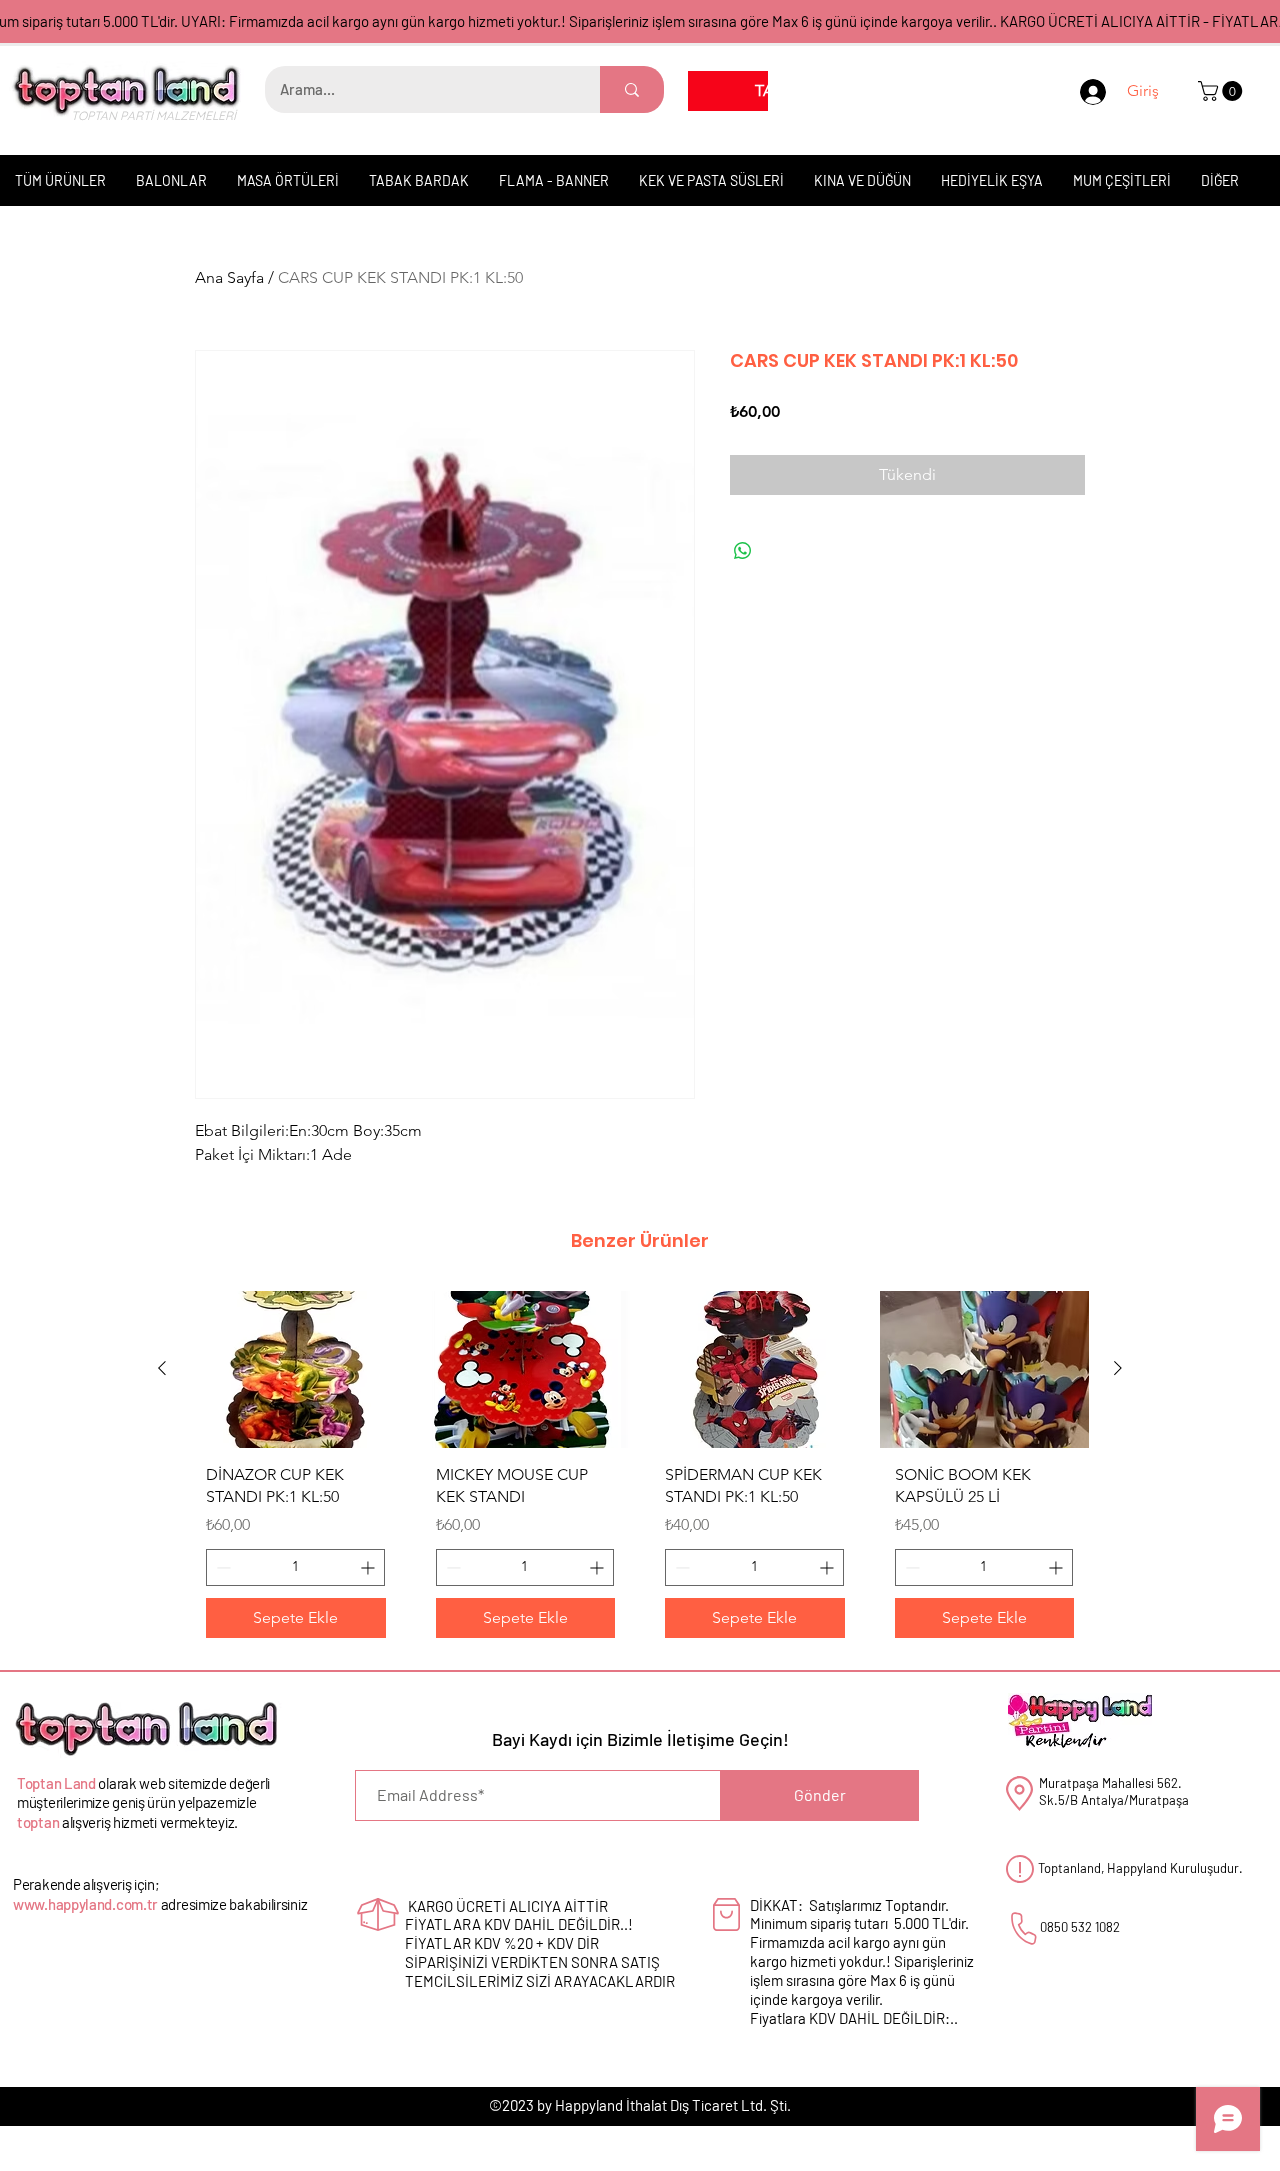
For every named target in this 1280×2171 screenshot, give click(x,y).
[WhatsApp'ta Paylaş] (743, 551)
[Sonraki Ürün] (1118, 1368)
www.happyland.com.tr (85, 1904)
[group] (640, 1472)
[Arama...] (632, 89)
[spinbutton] (295, 1567)
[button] (1222, 91)
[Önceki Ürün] (162, 1368)
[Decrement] (221, 1567)
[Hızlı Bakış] (296, 1369)
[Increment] (369, 1567)
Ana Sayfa (229, 277)
